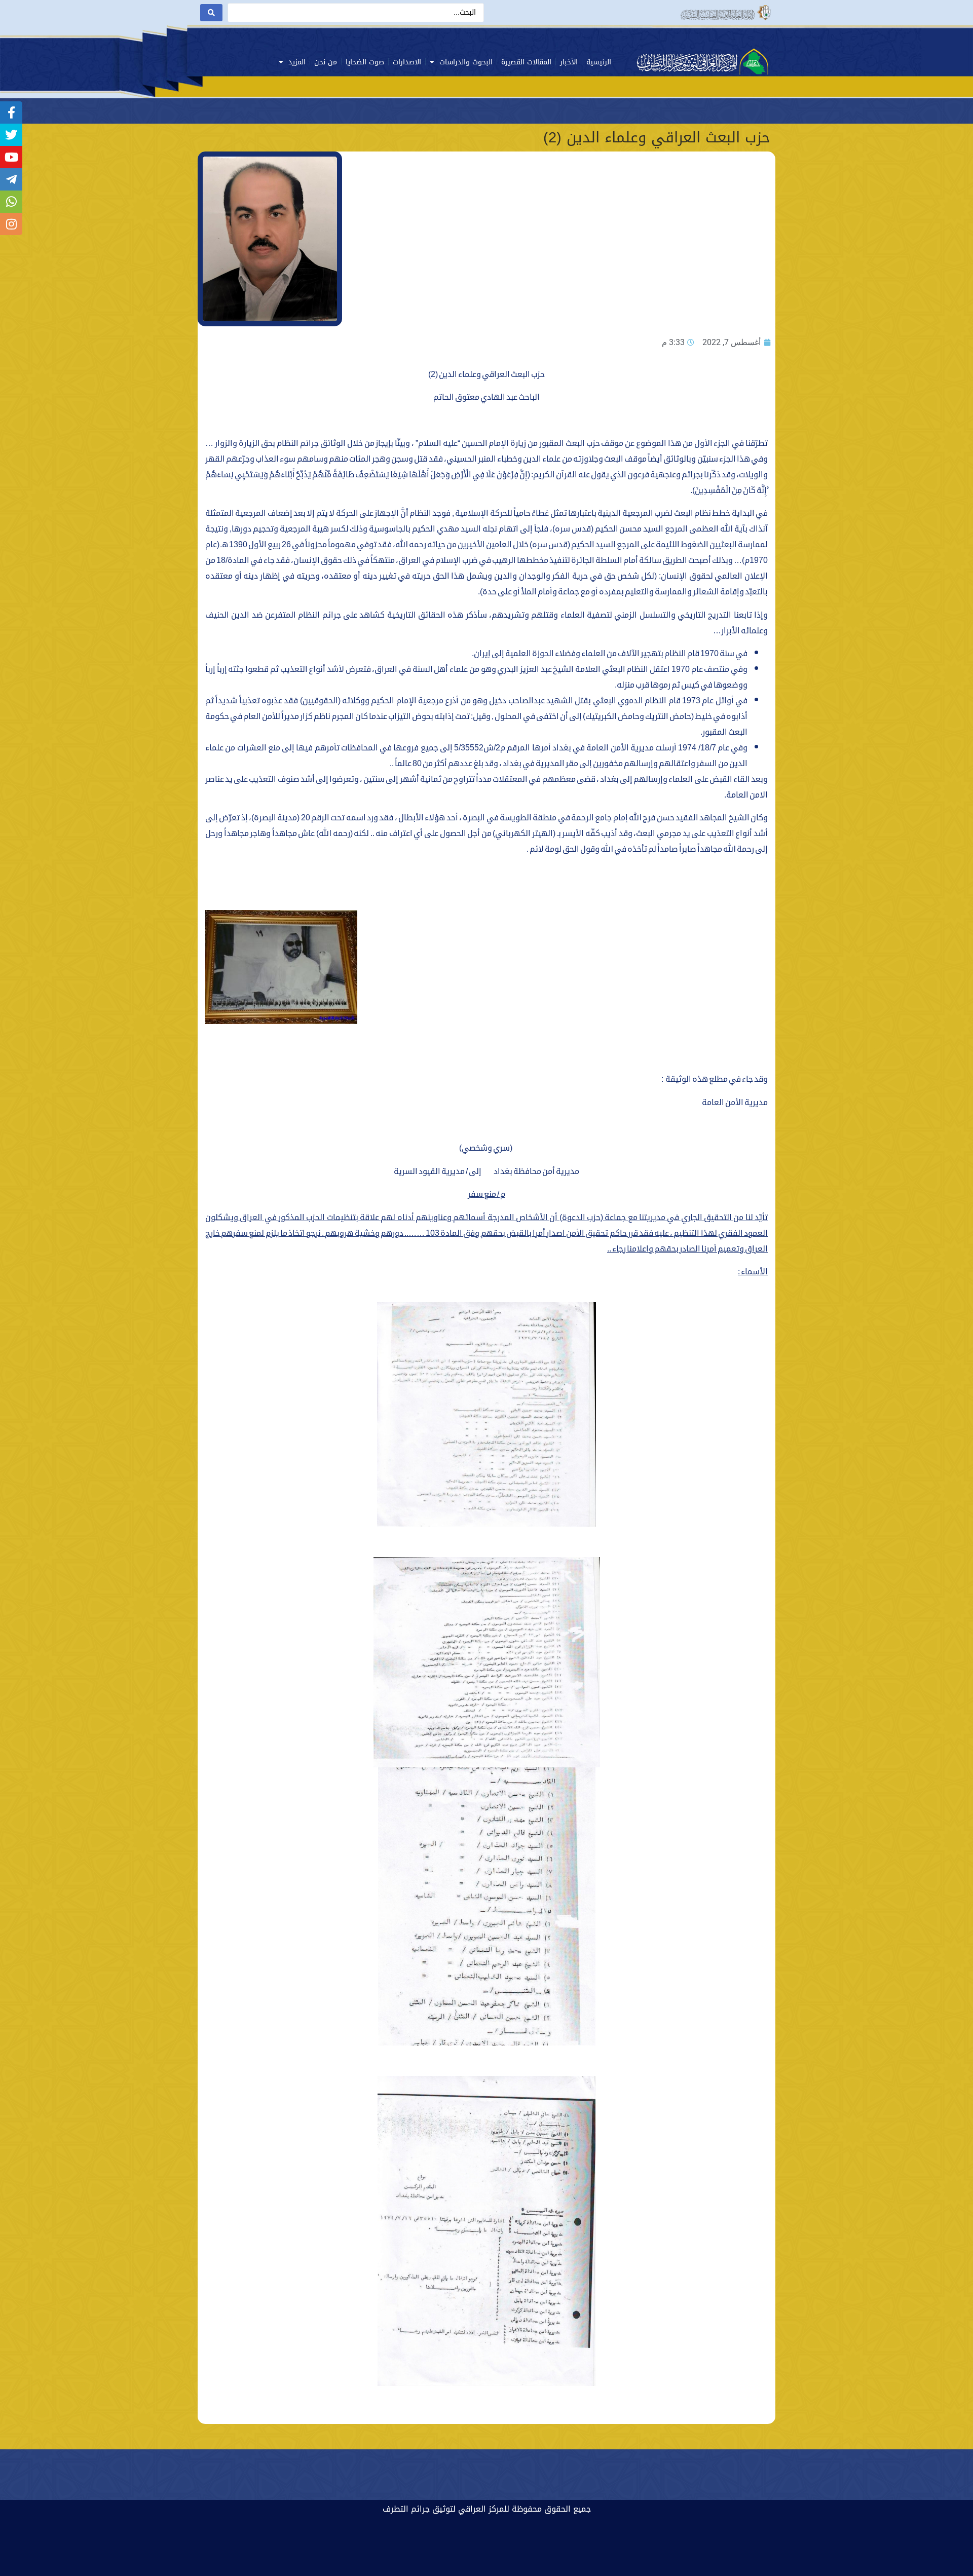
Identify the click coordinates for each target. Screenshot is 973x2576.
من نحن (326, 62)
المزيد (297, 62)
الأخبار (569, 62)
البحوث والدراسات (466, 62)
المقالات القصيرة (526, 62)
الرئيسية (599, 62)
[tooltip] (11, 112)
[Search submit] (211, 13)
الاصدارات (407, 62)
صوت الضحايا (365, 62)
